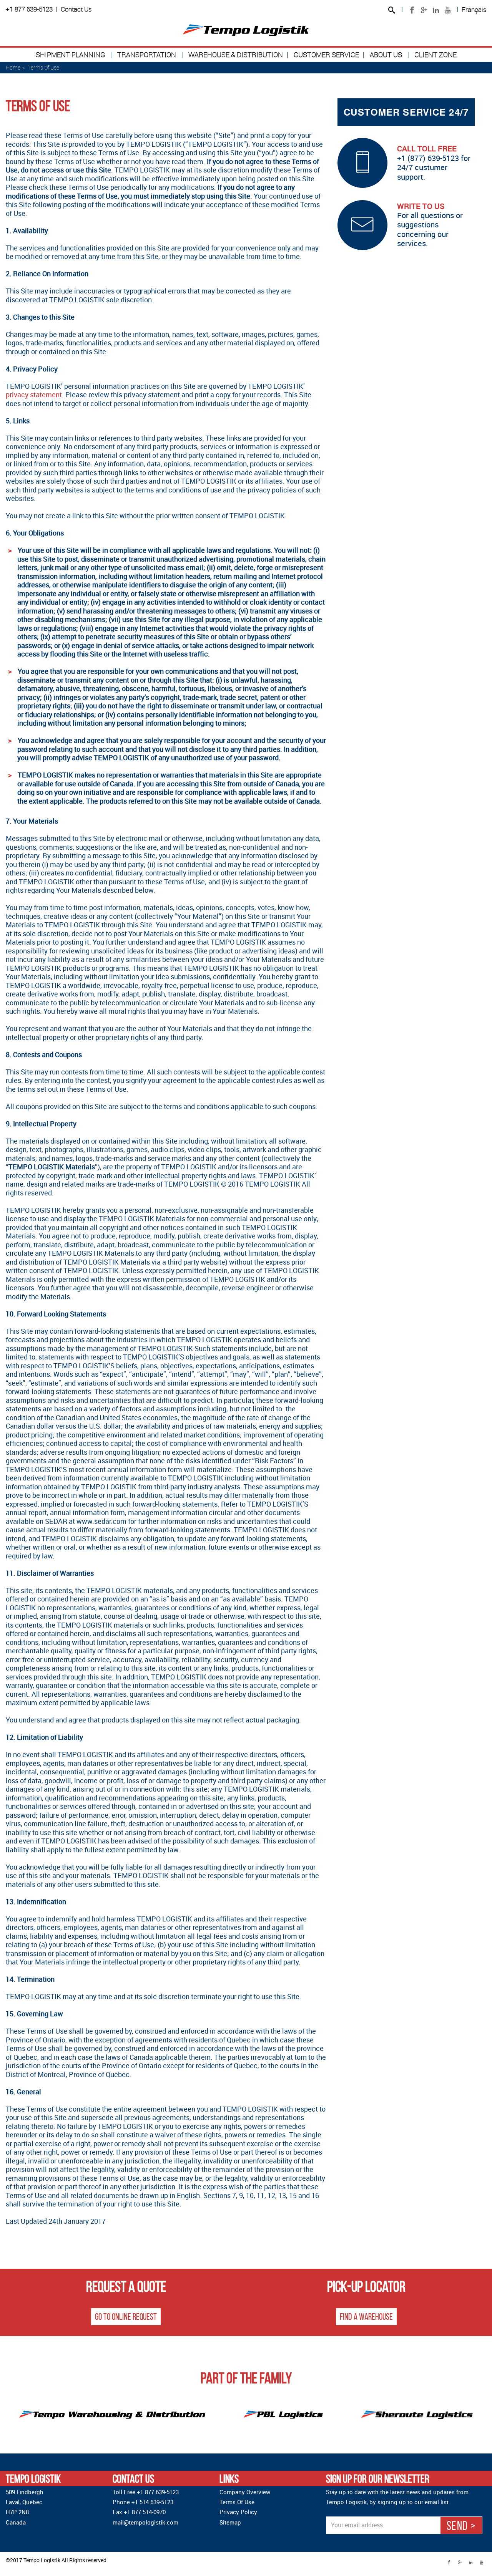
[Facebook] (412, 10)
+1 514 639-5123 (152, 2502)
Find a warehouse (366, 2317)
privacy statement (34, 395)
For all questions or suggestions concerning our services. (430, 225)
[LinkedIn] (436, 10)
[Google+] (424, 10)
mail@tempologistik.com (145, 2522)
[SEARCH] (391, 11)
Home (13, 67)
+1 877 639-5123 (29, 9)
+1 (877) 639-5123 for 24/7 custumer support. (434, 162)
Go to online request (126, 2317)
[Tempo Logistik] (246, 30)
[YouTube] (448, 10)
